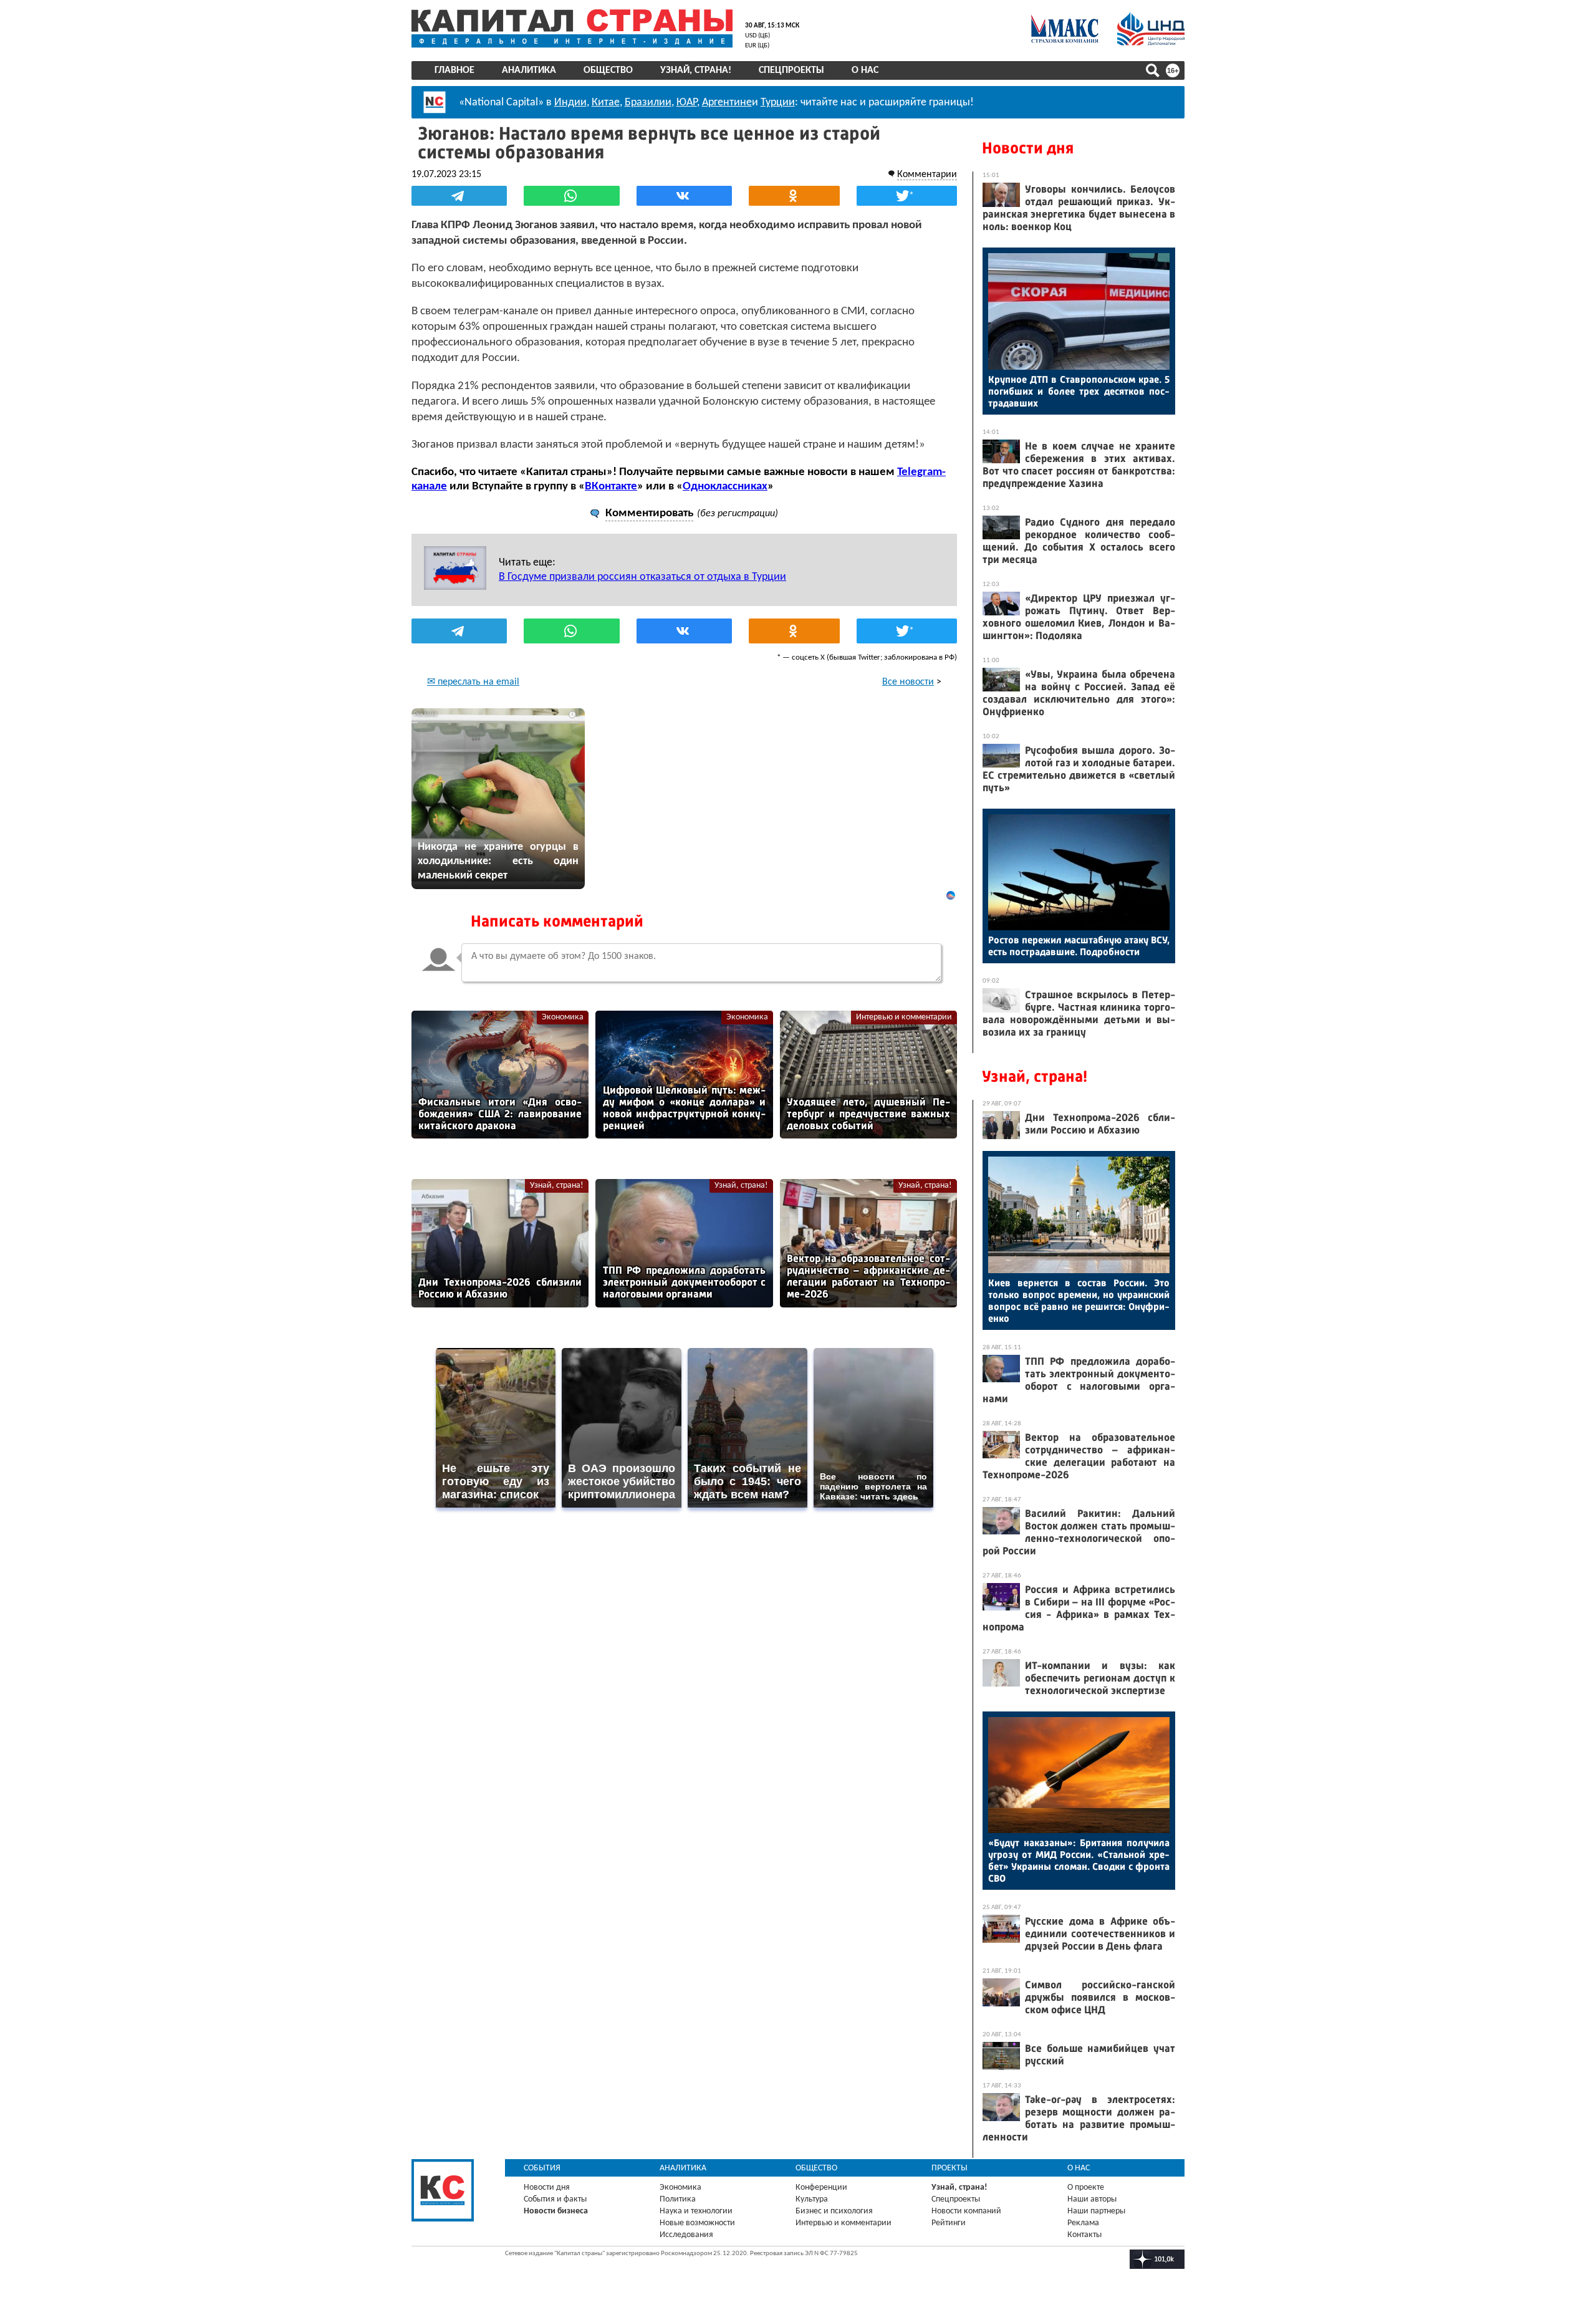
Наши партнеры (1096, 2211)
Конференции (821, 2187)
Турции (778, 103)
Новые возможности (697, 2223)
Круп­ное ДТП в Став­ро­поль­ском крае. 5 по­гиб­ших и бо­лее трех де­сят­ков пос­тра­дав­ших (1079, 391)
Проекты (949, 2168)
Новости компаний (966, 2211)
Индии (570, 103)
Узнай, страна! (696, 70)
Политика (678, 2199)
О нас (865, 70)
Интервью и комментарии (904, 1017)
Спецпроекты (791, 70)
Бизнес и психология (834, 2211)
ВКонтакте (611, 487)
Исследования (686, 2235)
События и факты (555, 2199)
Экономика (563, 1017)
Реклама (1083, 2223)
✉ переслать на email (473, 682)
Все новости (908, 682)
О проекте (1086, 2187)
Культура (812, 2199)
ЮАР (687, 103)
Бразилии (648, 103)
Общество (608, 70)
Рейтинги (949, 2223)
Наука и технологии (696, 2211)
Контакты (1084, 2235)
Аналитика (529, 70)
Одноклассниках (725, 487)
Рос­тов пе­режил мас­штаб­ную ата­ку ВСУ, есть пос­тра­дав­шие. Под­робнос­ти (1079, 946)
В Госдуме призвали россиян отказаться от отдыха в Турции (642, 577)
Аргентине (727, 103)
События (542, 2168)
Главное (454, 70)
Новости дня (1028, 148)
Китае (606, 103)
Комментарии (927, 175)
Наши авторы (1092, 2199)
